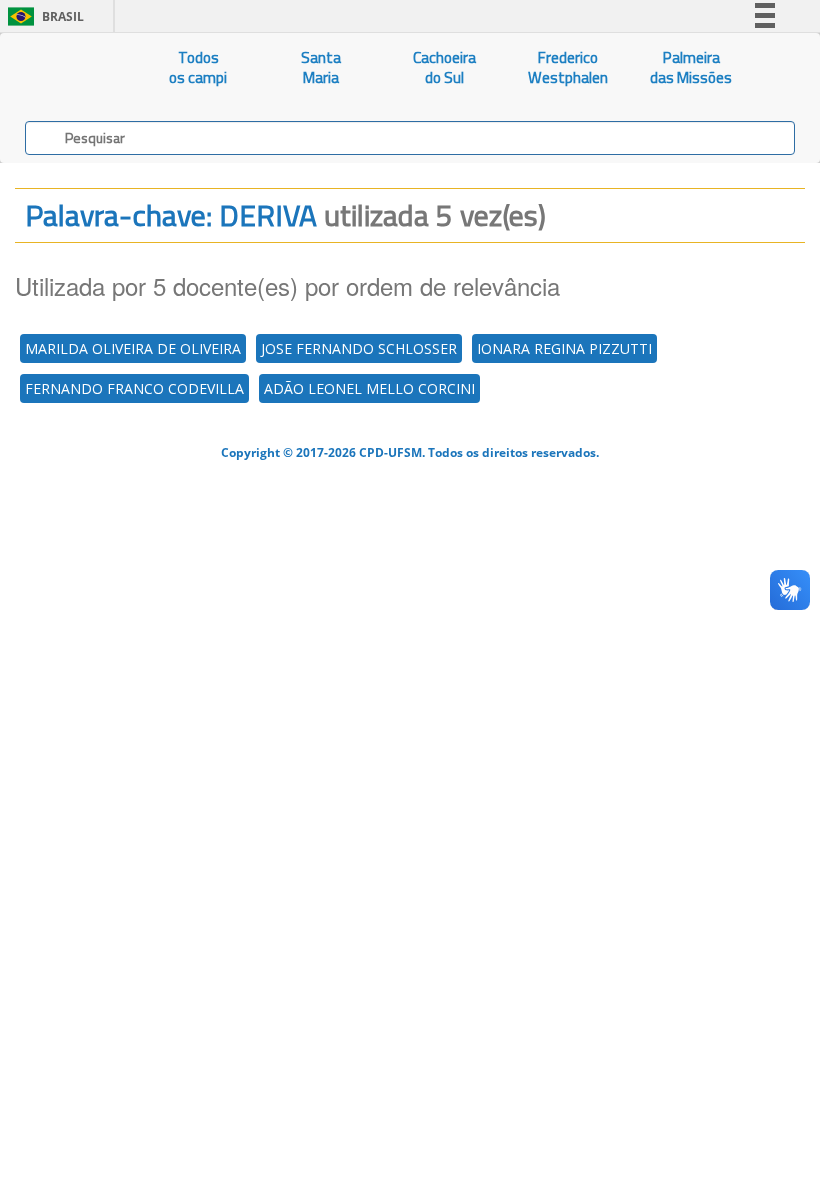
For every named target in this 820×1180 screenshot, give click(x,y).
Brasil (42, 16)
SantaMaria (321, 67)
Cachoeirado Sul (444, 67)
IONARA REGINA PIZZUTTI (564, 348)
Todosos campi (198, 67)
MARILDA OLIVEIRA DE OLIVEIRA (133, 348)
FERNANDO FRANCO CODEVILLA (134, 388)
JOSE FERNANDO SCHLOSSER (359, 348)
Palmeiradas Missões (691, 67)
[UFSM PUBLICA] (68, 68)
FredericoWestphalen (568, 67)
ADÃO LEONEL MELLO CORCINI (369, 388)
